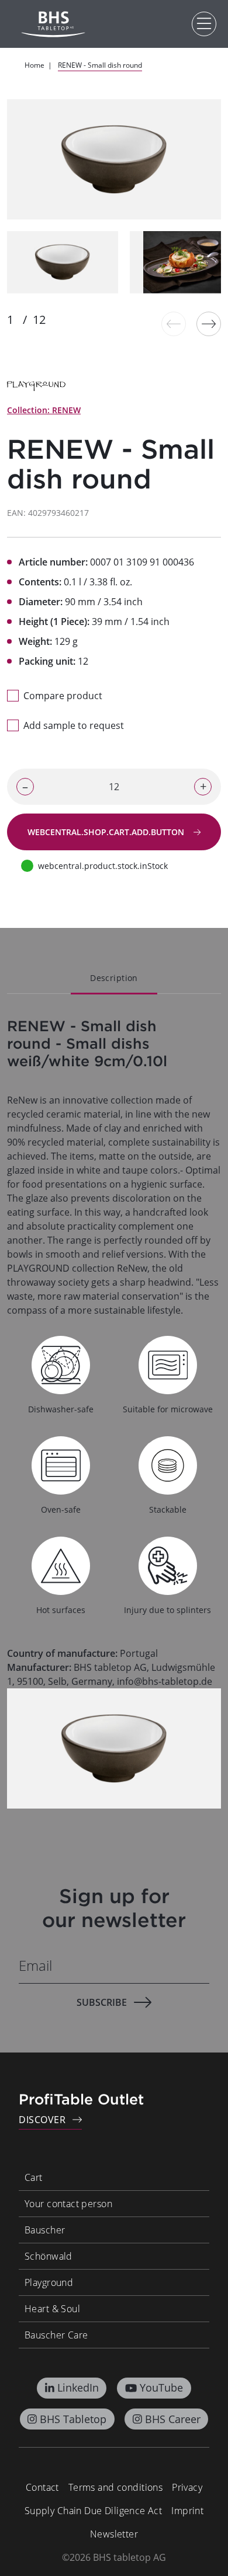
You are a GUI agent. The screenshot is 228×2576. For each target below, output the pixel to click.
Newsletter (114, 2534)
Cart (34, 2177)
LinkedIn (78, 2387)
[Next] (209, 324)
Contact (42, 2487)
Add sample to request (74, 725)
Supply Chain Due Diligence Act (94, 2511)
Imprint (187, 2511)
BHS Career (173, 2419)
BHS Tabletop (73, 2419)
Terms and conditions (115, 2487)
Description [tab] (114, 978)
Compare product (63, 696)
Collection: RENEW (44, 410)
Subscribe (102, 2002)
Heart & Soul (52, 2309)
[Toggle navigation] (204, 24)
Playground (49, 2282)
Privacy (187, 2487)
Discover (42, 2120)
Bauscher (45, 2230)
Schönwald (49, 2256)
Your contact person (68, 2204)
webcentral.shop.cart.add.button (107, 832)
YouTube (161, 2387)
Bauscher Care (56, 2335)
